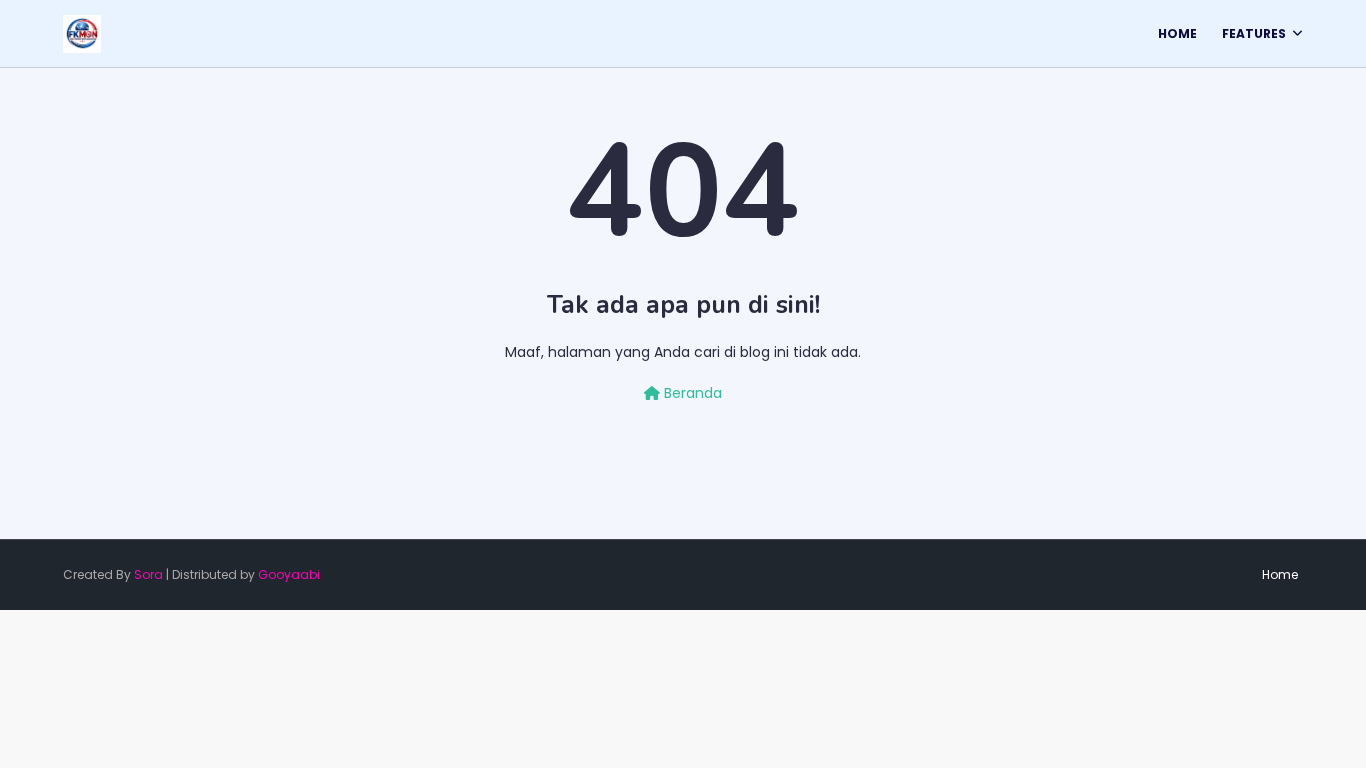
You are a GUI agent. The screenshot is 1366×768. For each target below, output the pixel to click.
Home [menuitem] (1177, 33)
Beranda (691, 393)
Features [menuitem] (1254, 33)
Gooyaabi (289, 574)
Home (1280, 574)
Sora (148, 574)
